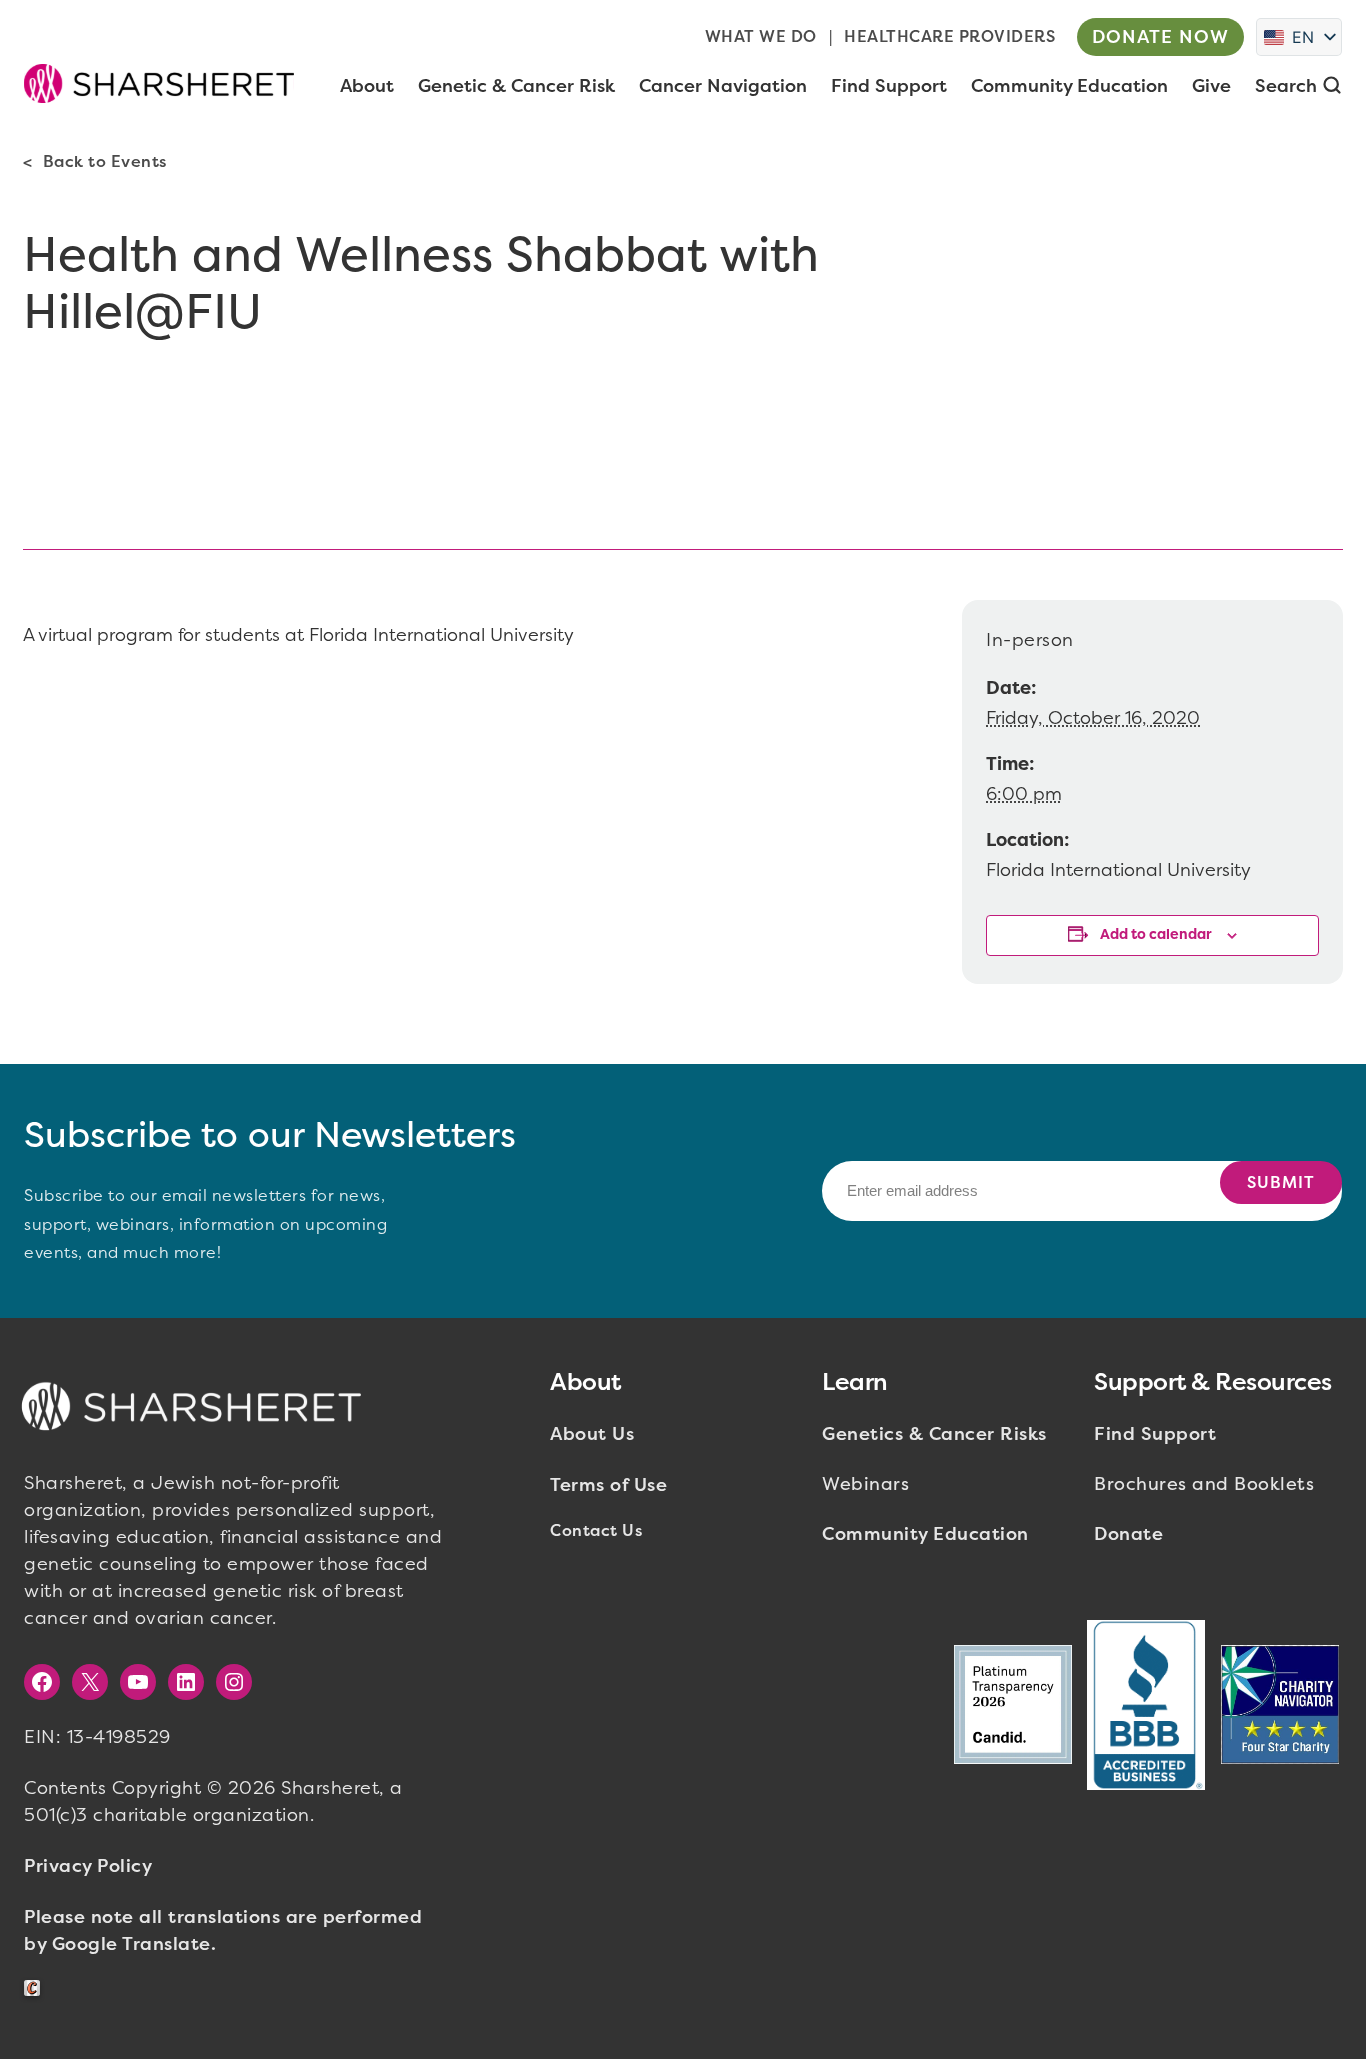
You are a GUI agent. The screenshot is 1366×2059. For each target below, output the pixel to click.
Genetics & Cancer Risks (934, 1434)
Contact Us (596, 1530)
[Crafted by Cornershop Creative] (36, 1988)
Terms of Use (608, 1485)
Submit (1281, 1182)
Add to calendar (1156, 934)
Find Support (1155, 1434)
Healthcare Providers (949, 36)
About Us (592, 1434)
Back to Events (105, 161)
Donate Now (1160, 37)
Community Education (925, 1534)
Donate (1128, 1534)
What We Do (761, 36)
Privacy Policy (88, 1866)
